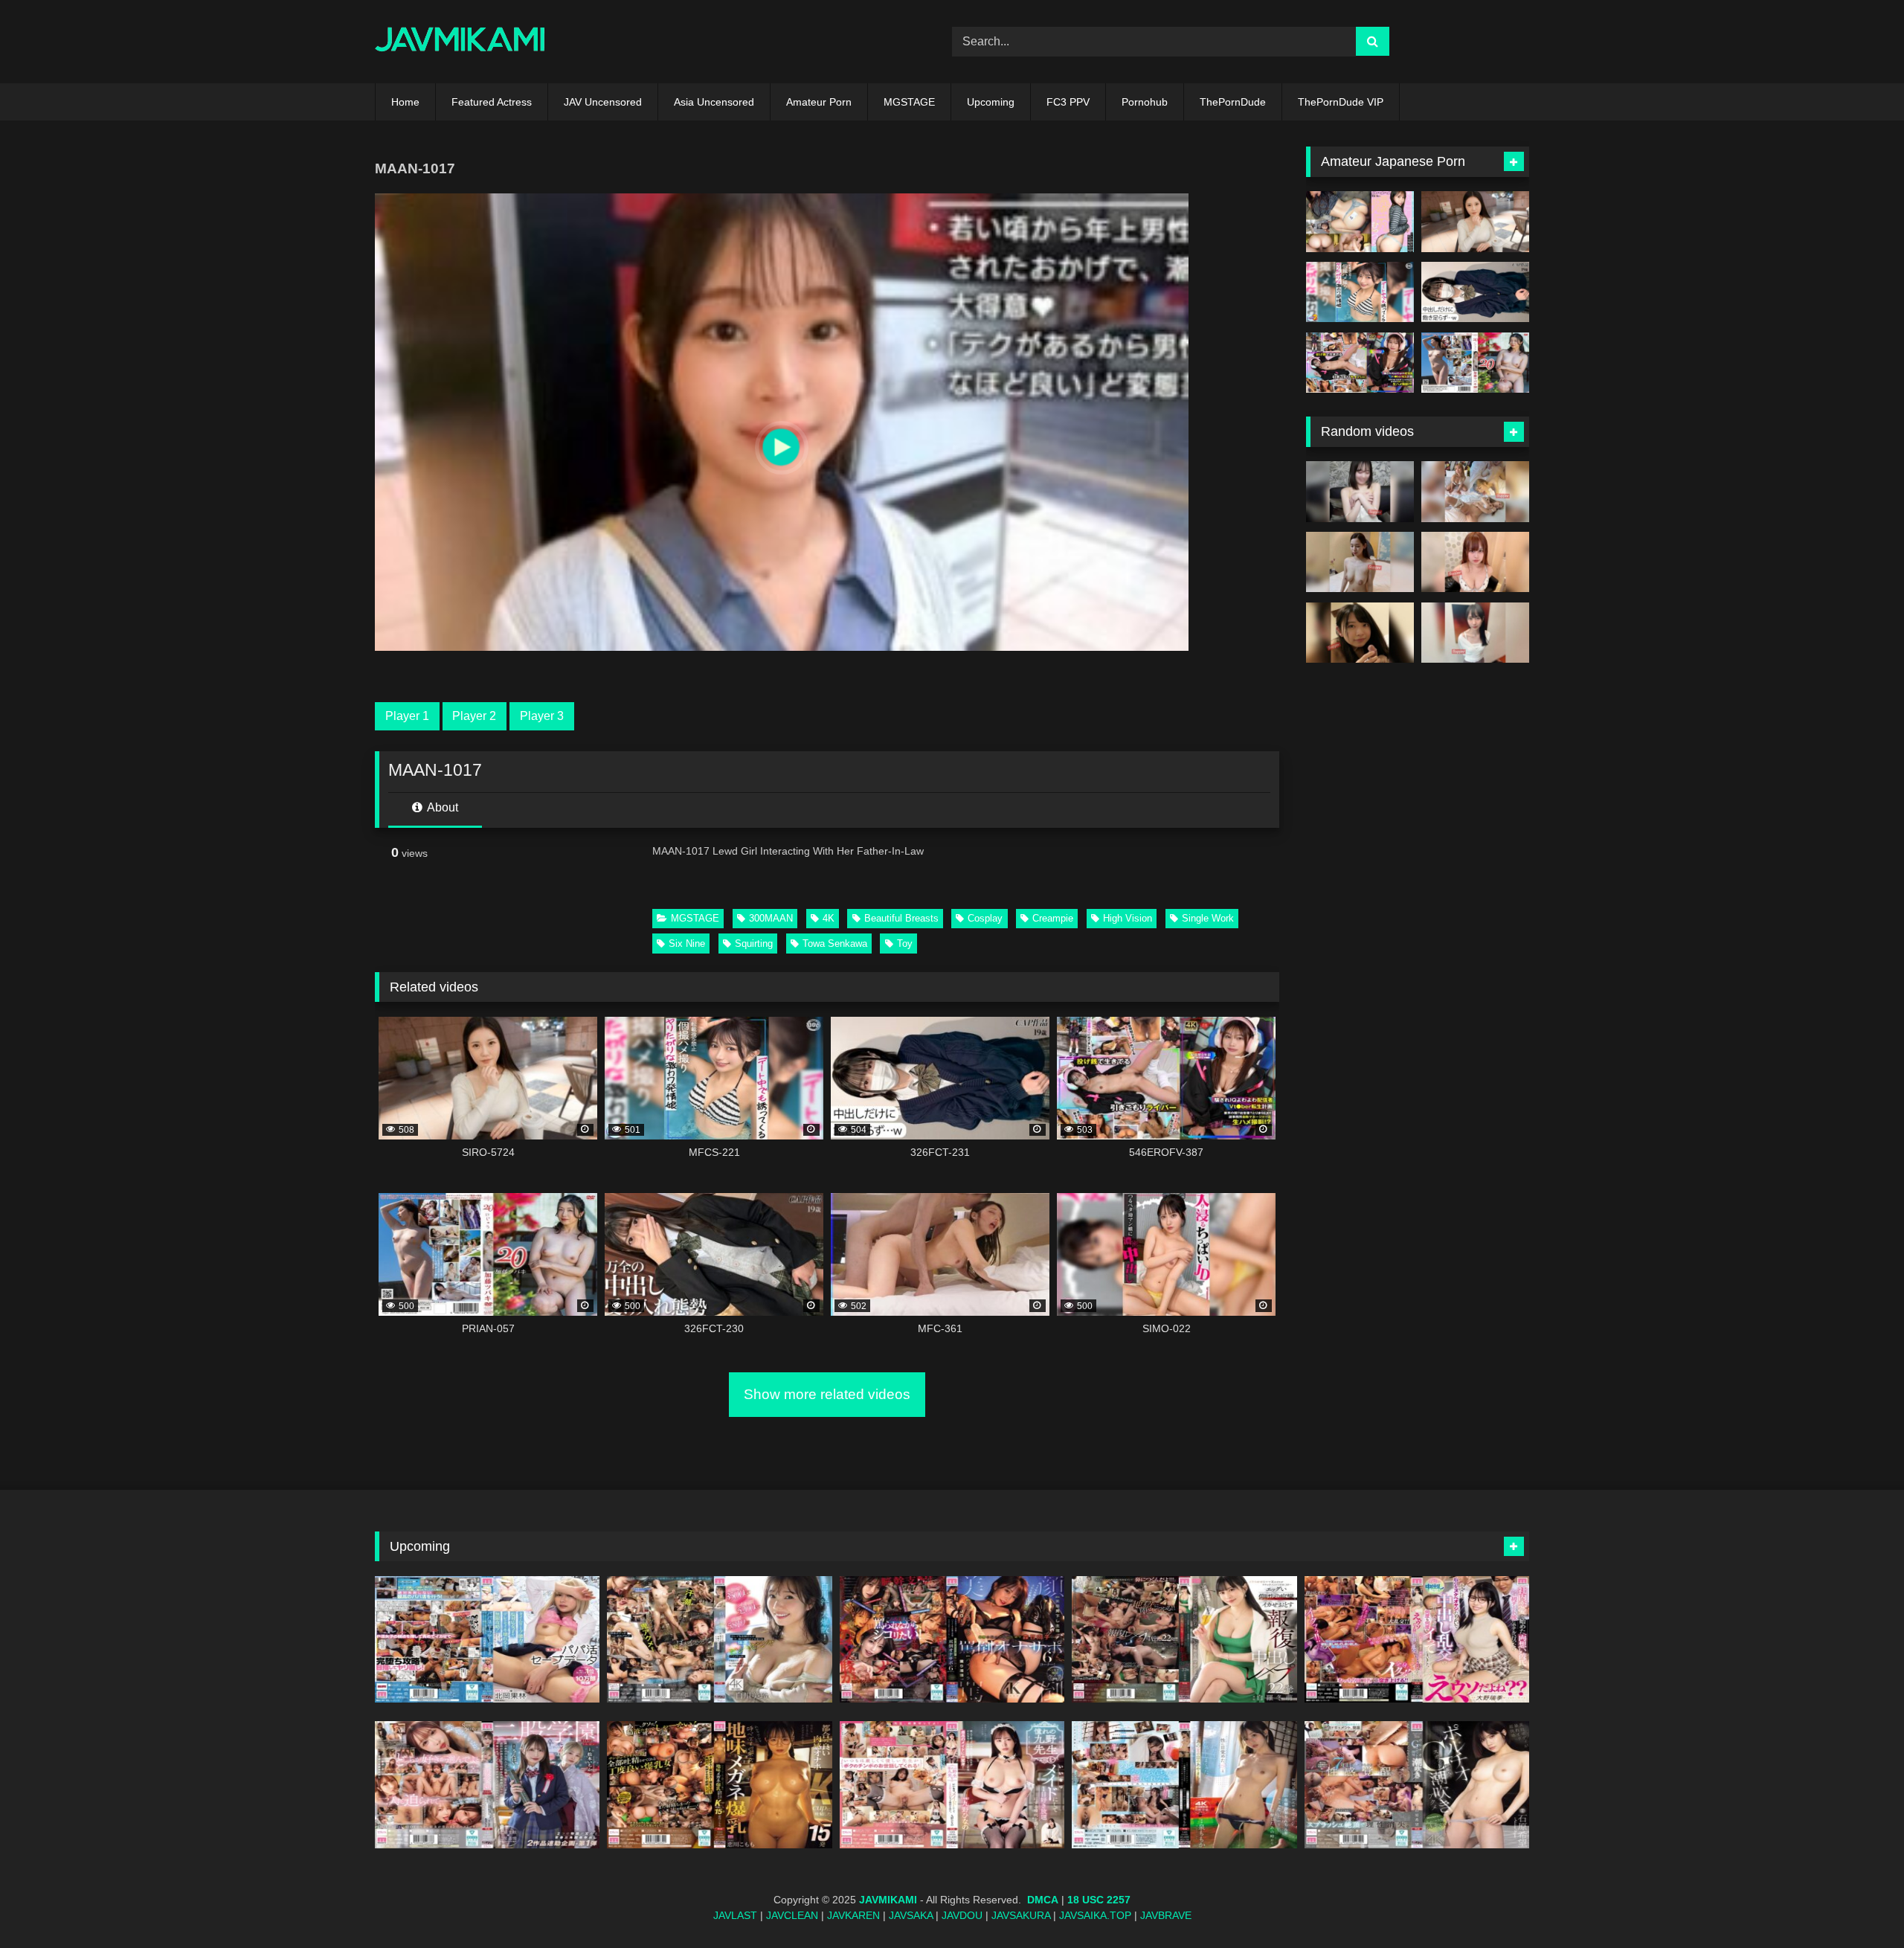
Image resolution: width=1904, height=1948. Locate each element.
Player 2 (474, 716)
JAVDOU (962, 1915)
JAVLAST (735, 1915)
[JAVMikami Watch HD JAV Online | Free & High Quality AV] (460, 42)
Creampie (1053, 918)
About (441, 807)
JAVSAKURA (1021, 1915)
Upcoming (991, 102)
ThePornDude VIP (1341, 102)
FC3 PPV (1068, 102)
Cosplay (985, 918)
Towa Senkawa (835, 944)
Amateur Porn (819, 102)
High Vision (1128, 918)
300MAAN (771, 918)
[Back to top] (1858, 1904)
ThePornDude (1233, 102)
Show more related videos (827, 1394)
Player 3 (542, 716)
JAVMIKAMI (888, 1900)
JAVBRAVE (1166, 1915)
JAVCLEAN (792, 1915)
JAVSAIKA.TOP (1095, 1915)
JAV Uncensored (603, 102)
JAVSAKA (911, 1915)
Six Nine (687, 944)
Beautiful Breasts (901, 918)
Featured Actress (492, 102)
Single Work (1208, 918)
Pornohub (1145, 102)
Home (405, 102)
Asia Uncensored (714, 102)
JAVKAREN (853, 1915)
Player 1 (407, 716)
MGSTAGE (909, 102)
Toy (905, 944)
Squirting (754, 944)
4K (829, 918)
